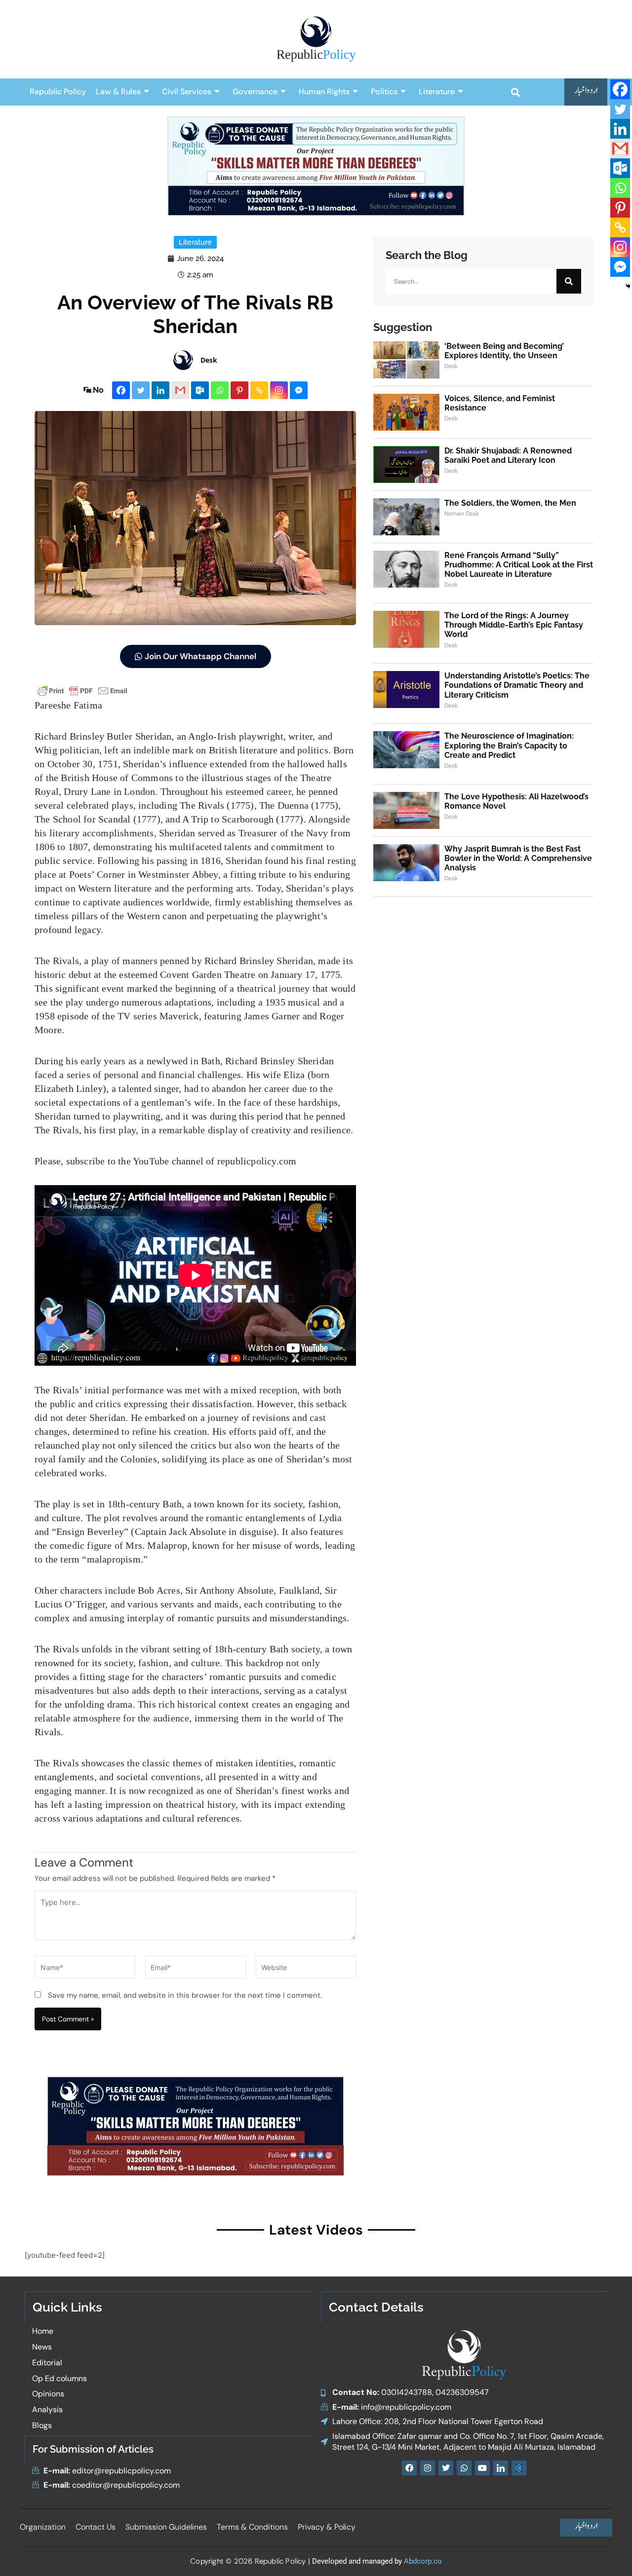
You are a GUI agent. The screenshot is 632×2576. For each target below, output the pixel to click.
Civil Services (187, 92)
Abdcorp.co (423, 2561)
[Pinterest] (239, 390)
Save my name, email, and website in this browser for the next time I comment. (185, 1995)
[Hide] (628, 286)
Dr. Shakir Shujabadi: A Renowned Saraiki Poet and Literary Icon (508, 455)
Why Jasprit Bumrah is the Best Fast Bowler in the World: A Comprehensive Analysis (518, 858)
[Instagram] (279, 390)
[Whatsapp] (220, 390)
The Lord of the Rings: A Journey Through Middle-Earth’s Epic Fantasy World (514, 625)
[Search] (569, 281)
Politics (384, 92)
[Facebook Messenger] (299, 390)
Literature (437, 92)
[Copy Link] (259, 390)
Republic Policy (58, 92)
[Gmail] (180, 390)
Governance (255, 92)
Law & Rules (118, 92)
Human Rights (324, 92)
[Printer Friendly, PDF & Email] (82, 690)
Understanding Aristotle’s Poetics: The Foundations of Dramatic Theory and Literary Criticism (517, 685)
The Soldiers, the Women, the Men (510, 503)
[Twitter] (141, 390)
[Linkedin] (160, 390)
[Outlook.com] (200, 390)
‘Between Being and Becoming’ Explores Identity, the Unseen (504, 351)
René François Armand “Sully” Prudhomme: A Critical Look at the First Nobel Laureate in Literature (519, 565)
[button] (515, 92)
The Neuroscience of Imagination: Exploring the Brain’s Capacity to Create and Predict (509, 745)
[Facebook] (121, 390)
